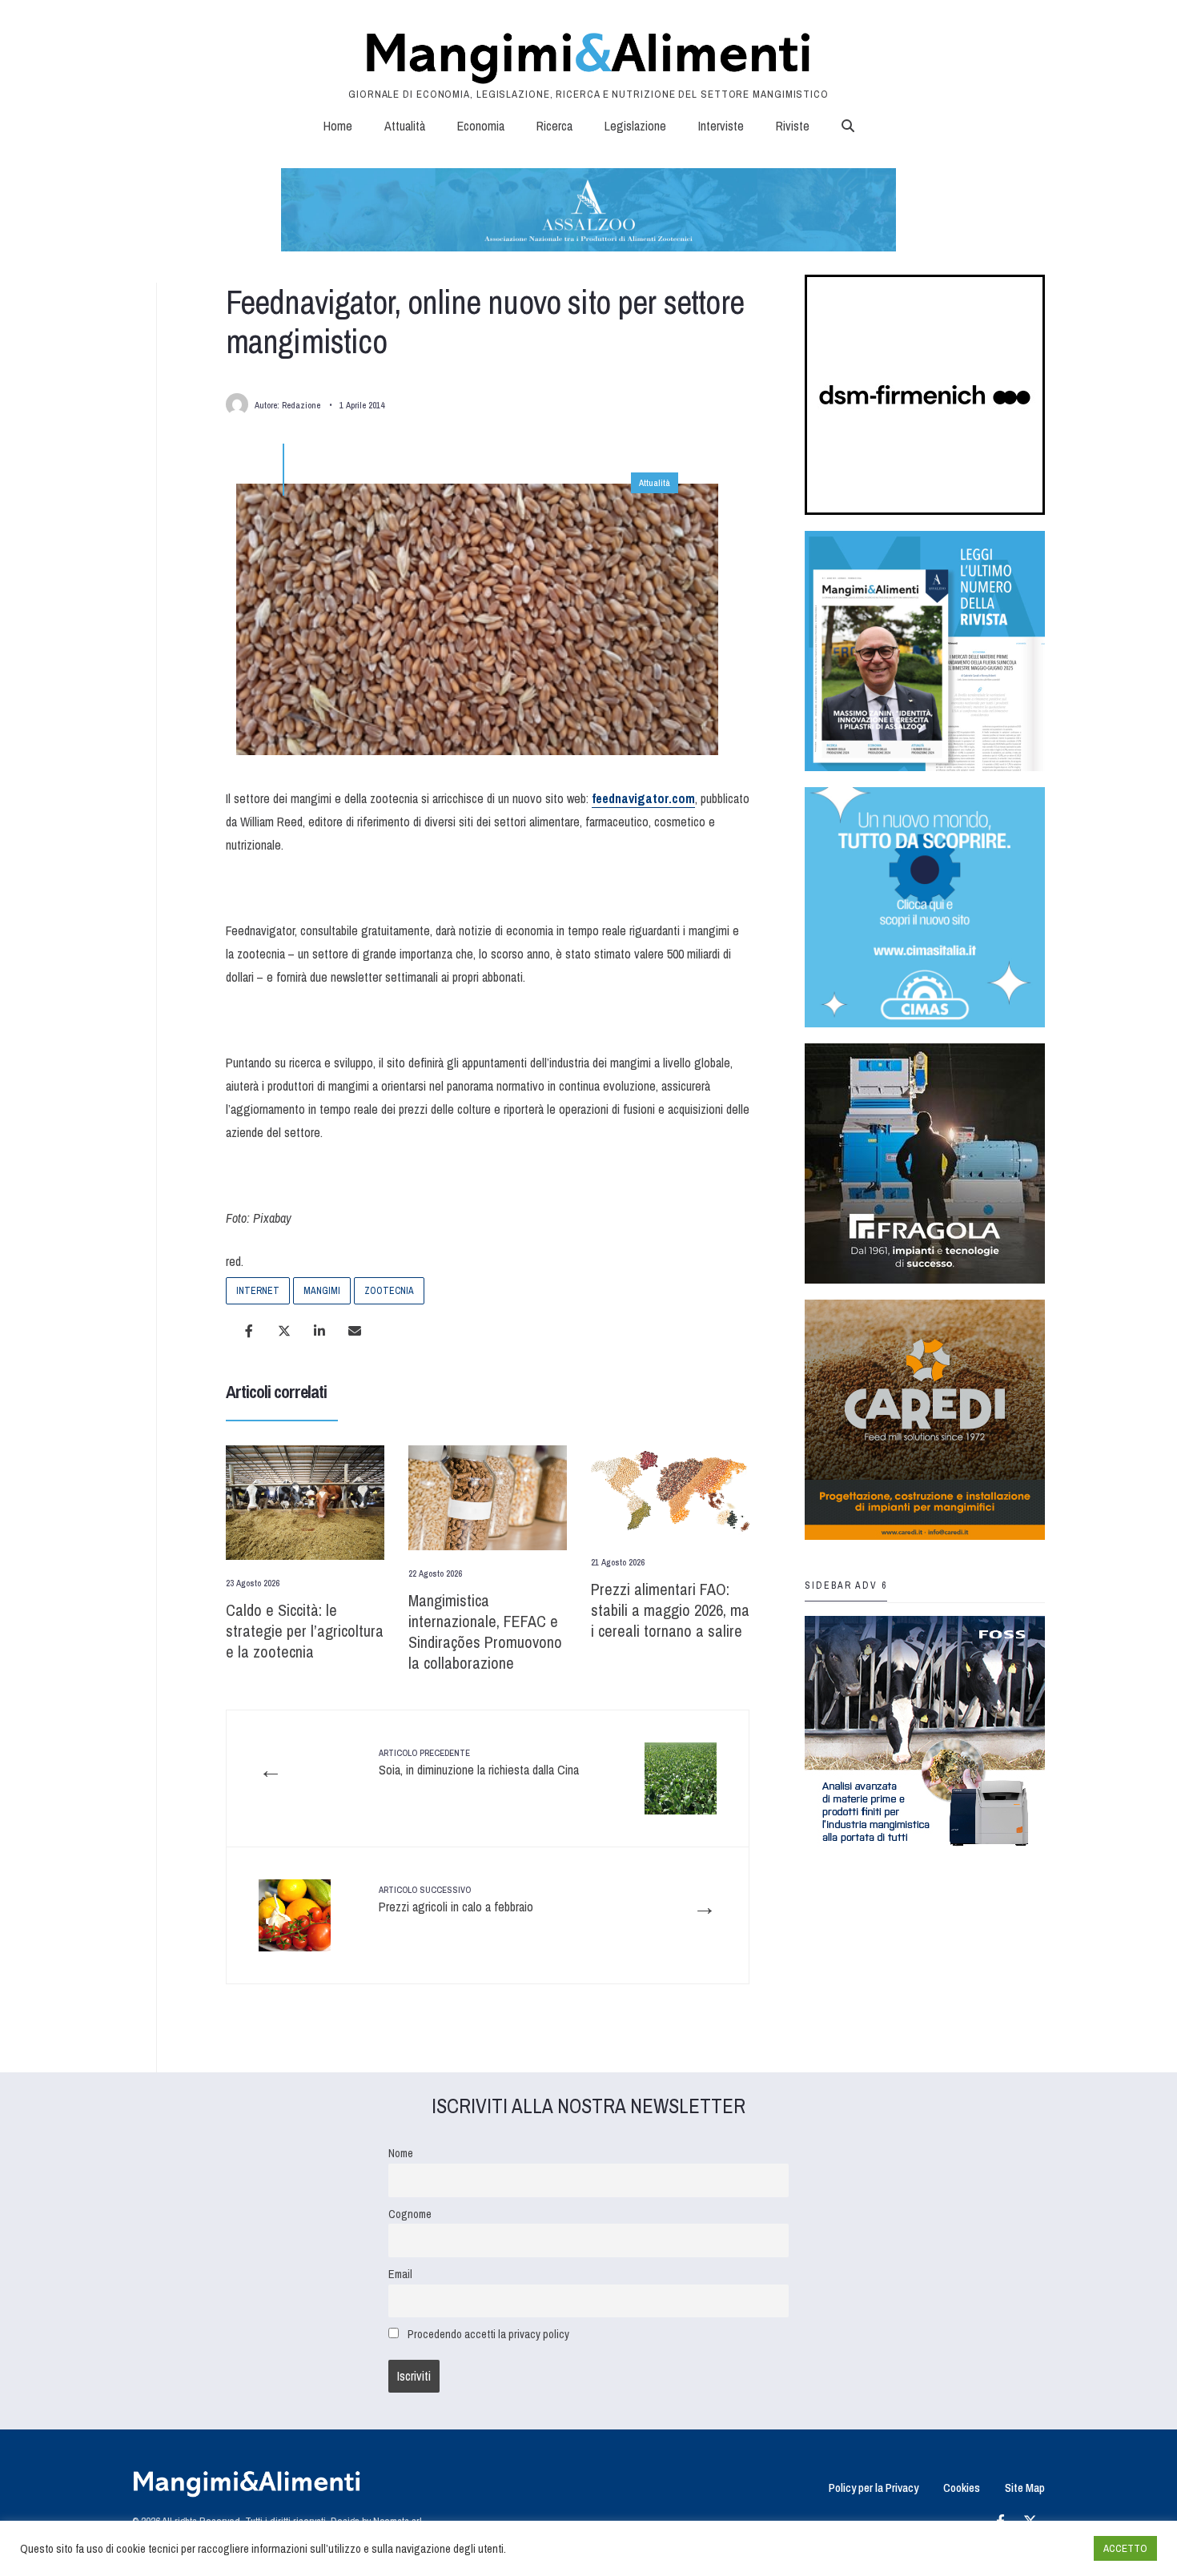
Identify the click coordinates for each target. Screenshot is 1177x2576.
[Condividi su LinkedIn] (319, 1331)
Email (400, 2274)
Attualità (405, 126)
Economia (481, 126)
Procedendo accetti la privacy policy (488, 2334)
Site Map (1025, 2488)
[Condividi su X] (284, 1331)
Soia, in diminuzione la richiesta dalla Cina (479, 1762)
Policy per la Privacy (874, 2488)
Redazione (301, 405)
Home (338, 126)
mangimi (322, 1291)
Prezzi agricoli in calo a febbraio (456, 1899)
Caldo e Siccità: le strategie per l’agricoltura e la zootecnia (305, 1631)
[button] (848, 126)
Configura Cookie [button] (1042, 2549)
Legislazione (635, 126)
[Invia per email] (355, 1331)
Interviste (721, 126)
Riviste (793, 126)
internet (258, 1291)
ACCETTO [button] (1125, 2548)
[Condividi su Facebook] (249, 1331)
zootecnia (389, 1291)
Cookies (962, 2488)
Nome (401, 2153)
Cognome (410, 2214)
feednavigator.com (643, 798)
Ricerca (554, 126)
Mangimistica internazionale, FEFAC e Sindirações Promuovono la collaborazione (485, 1632)
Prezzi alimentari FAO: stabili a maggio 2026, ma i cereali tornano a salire (670, 1610)
